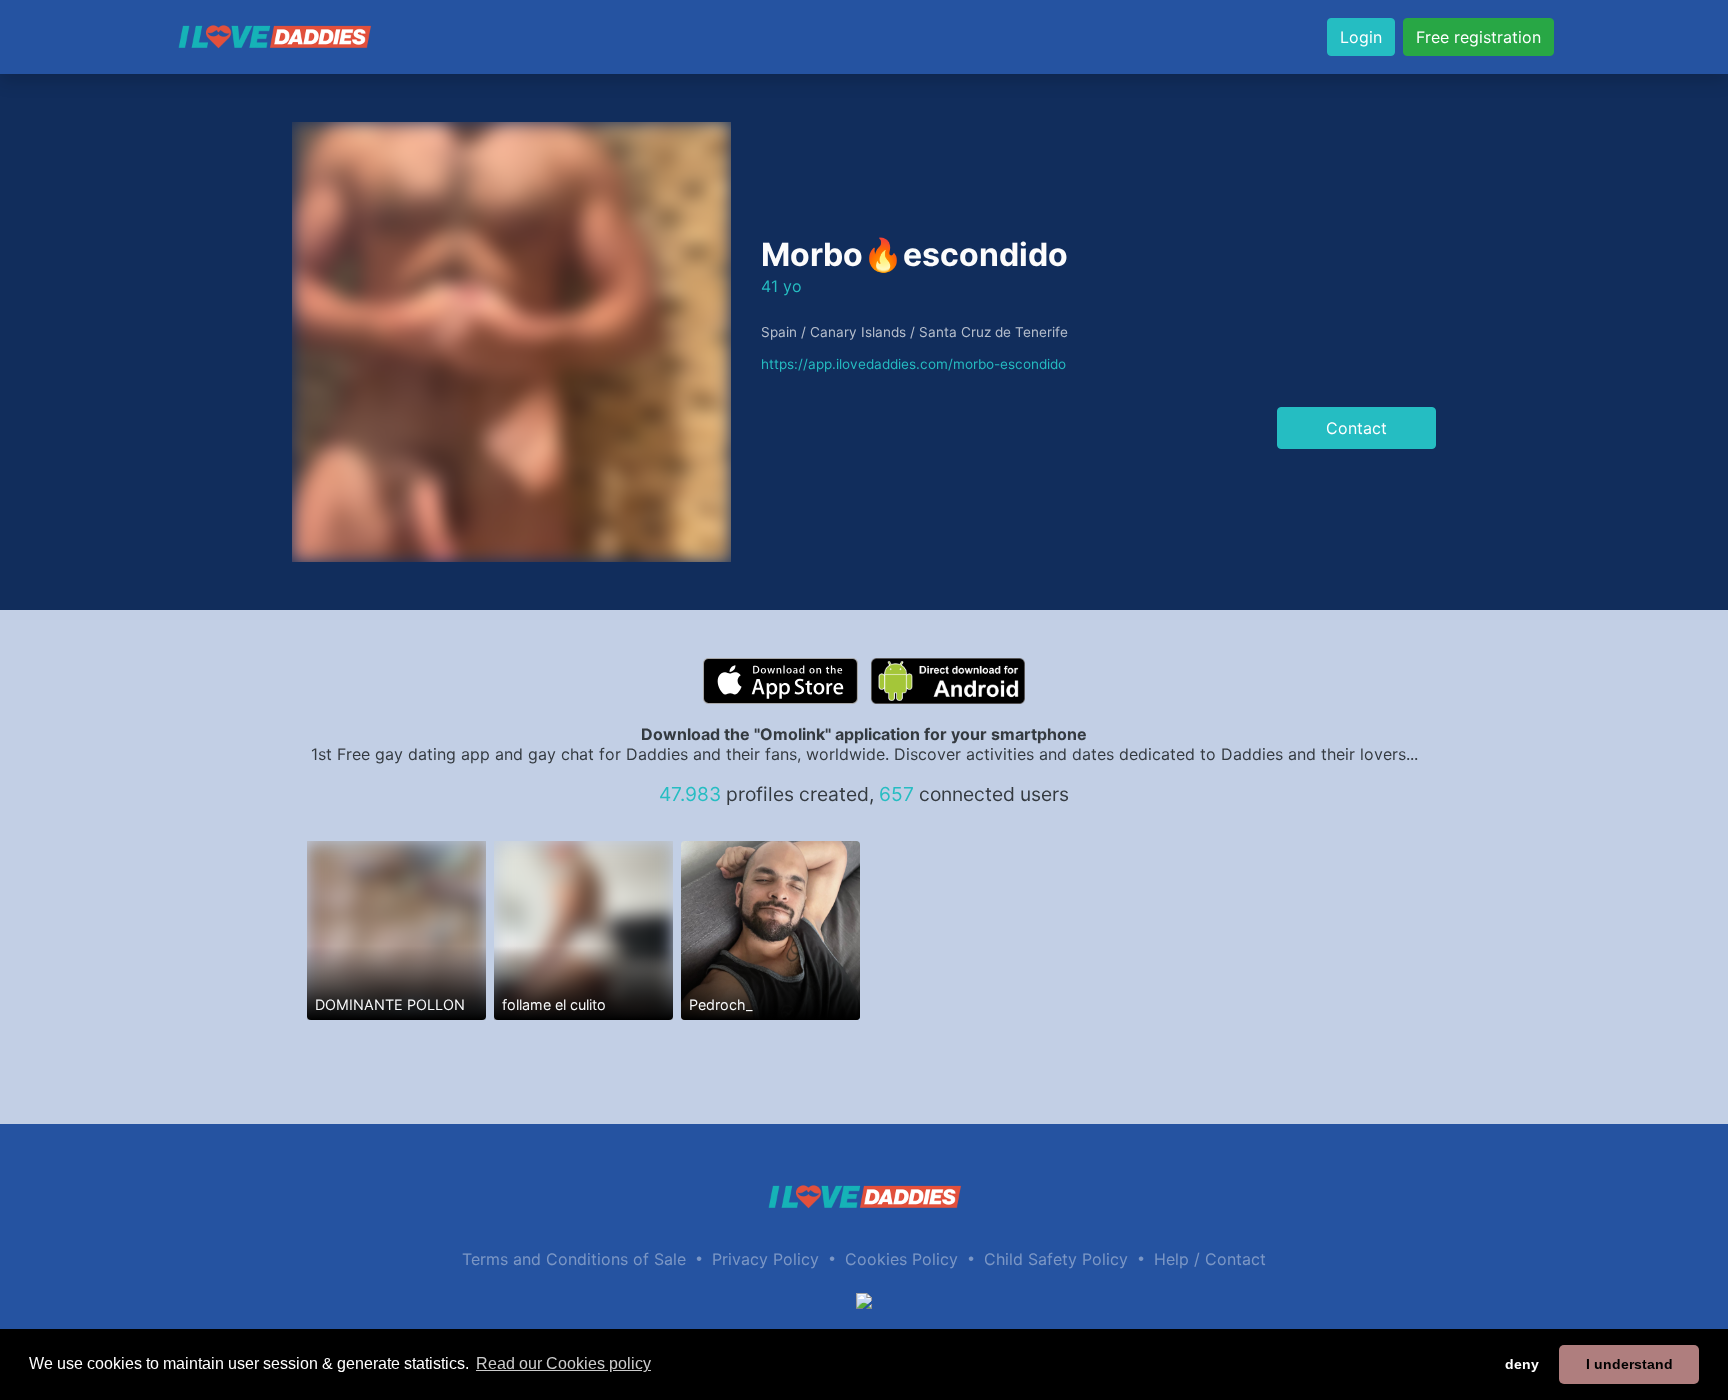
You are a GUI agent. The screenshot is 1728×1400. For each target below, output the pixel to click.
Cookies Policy (901, 1259)
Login (1361, 37)
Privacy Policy (765, 1259)
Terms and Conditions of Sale (574, 1259)
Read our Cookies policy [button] (563, 1363)
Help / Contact (1210, 1259)
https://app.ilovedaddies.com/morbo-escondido (913, 364)
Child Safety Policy (1056, 1259)
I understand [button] (1629, 1364)
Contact (1356, 428)
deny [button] (1522, 1364)
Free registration (1478, 37)
